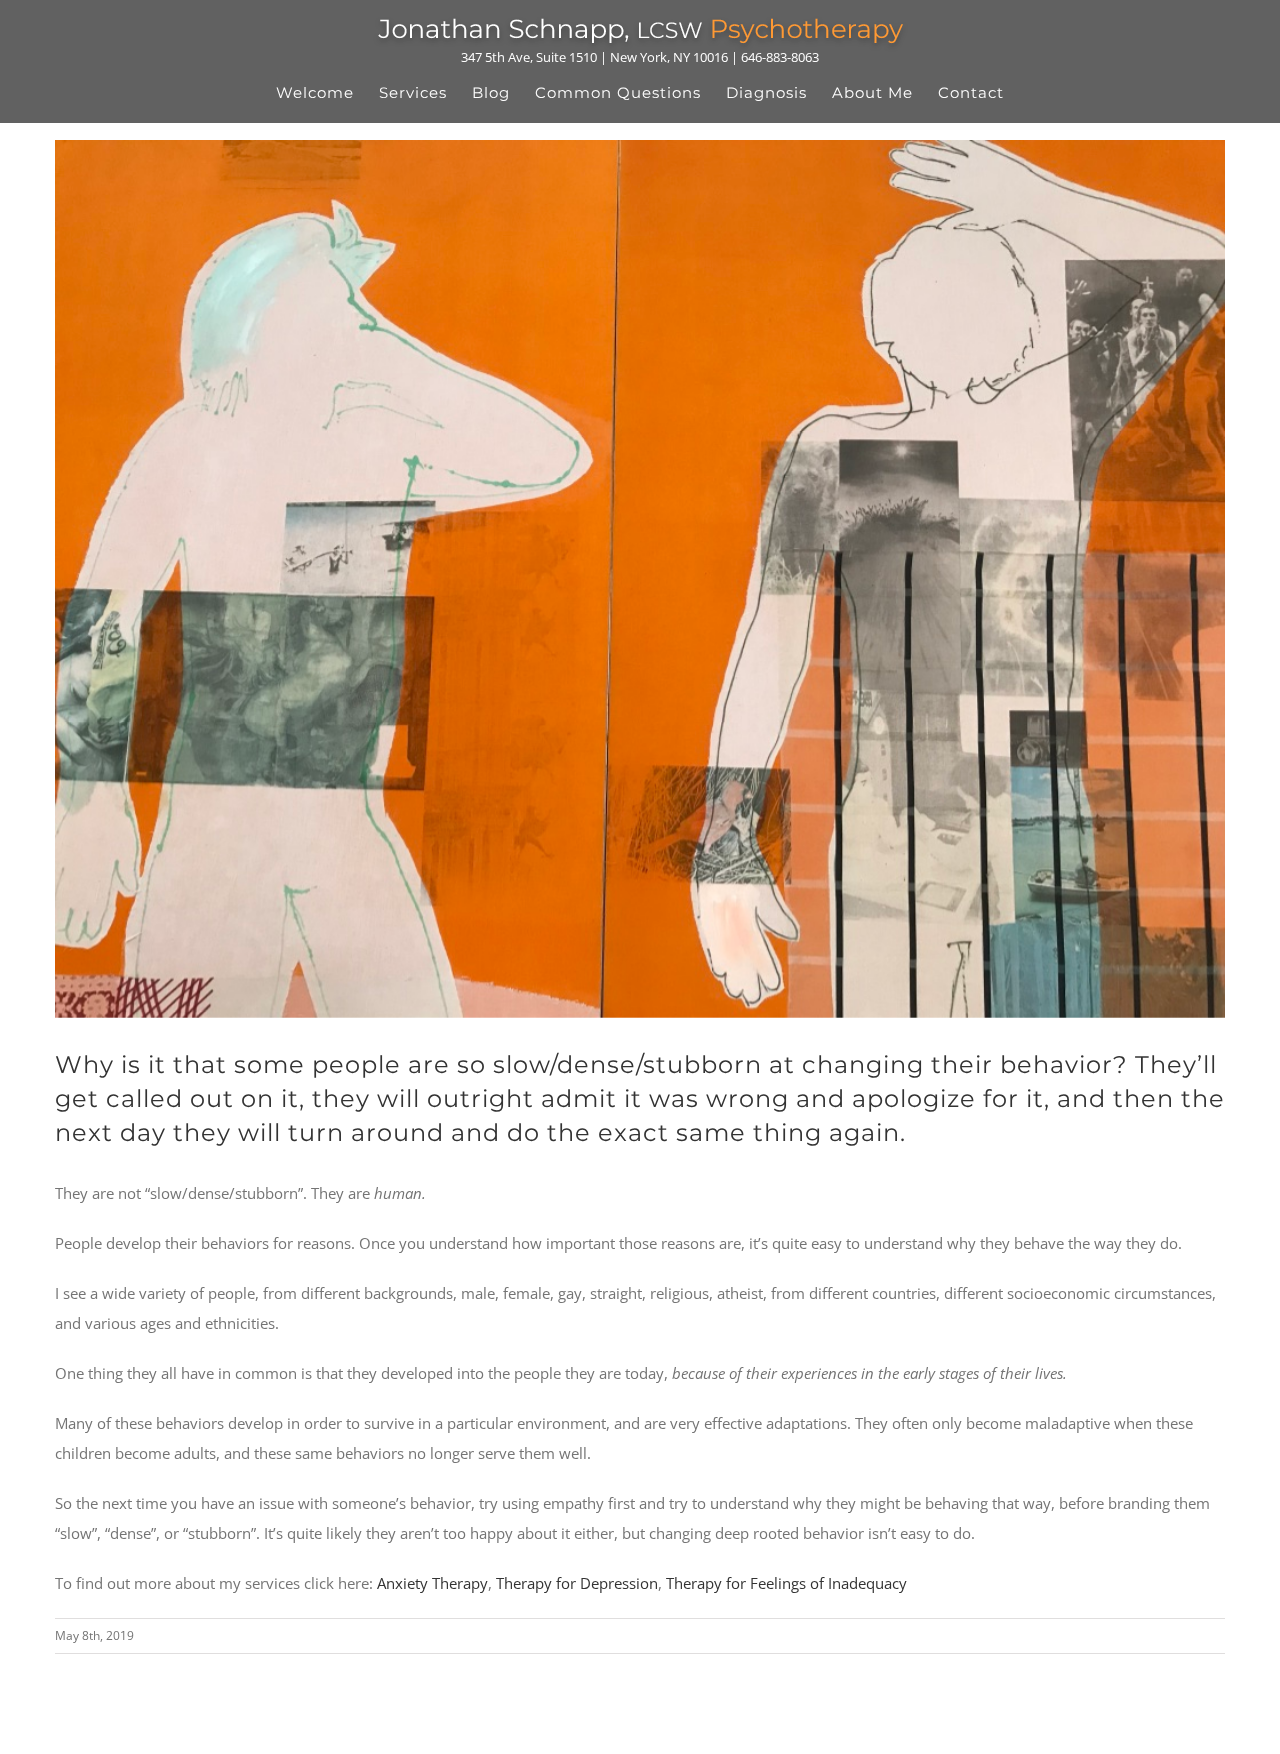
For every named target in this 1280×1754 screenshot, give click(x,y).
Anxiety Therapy (432, 1583)
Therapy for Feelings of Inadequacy (786, 1583)
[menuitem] (327, 93)
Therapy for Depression (577, 1583)
